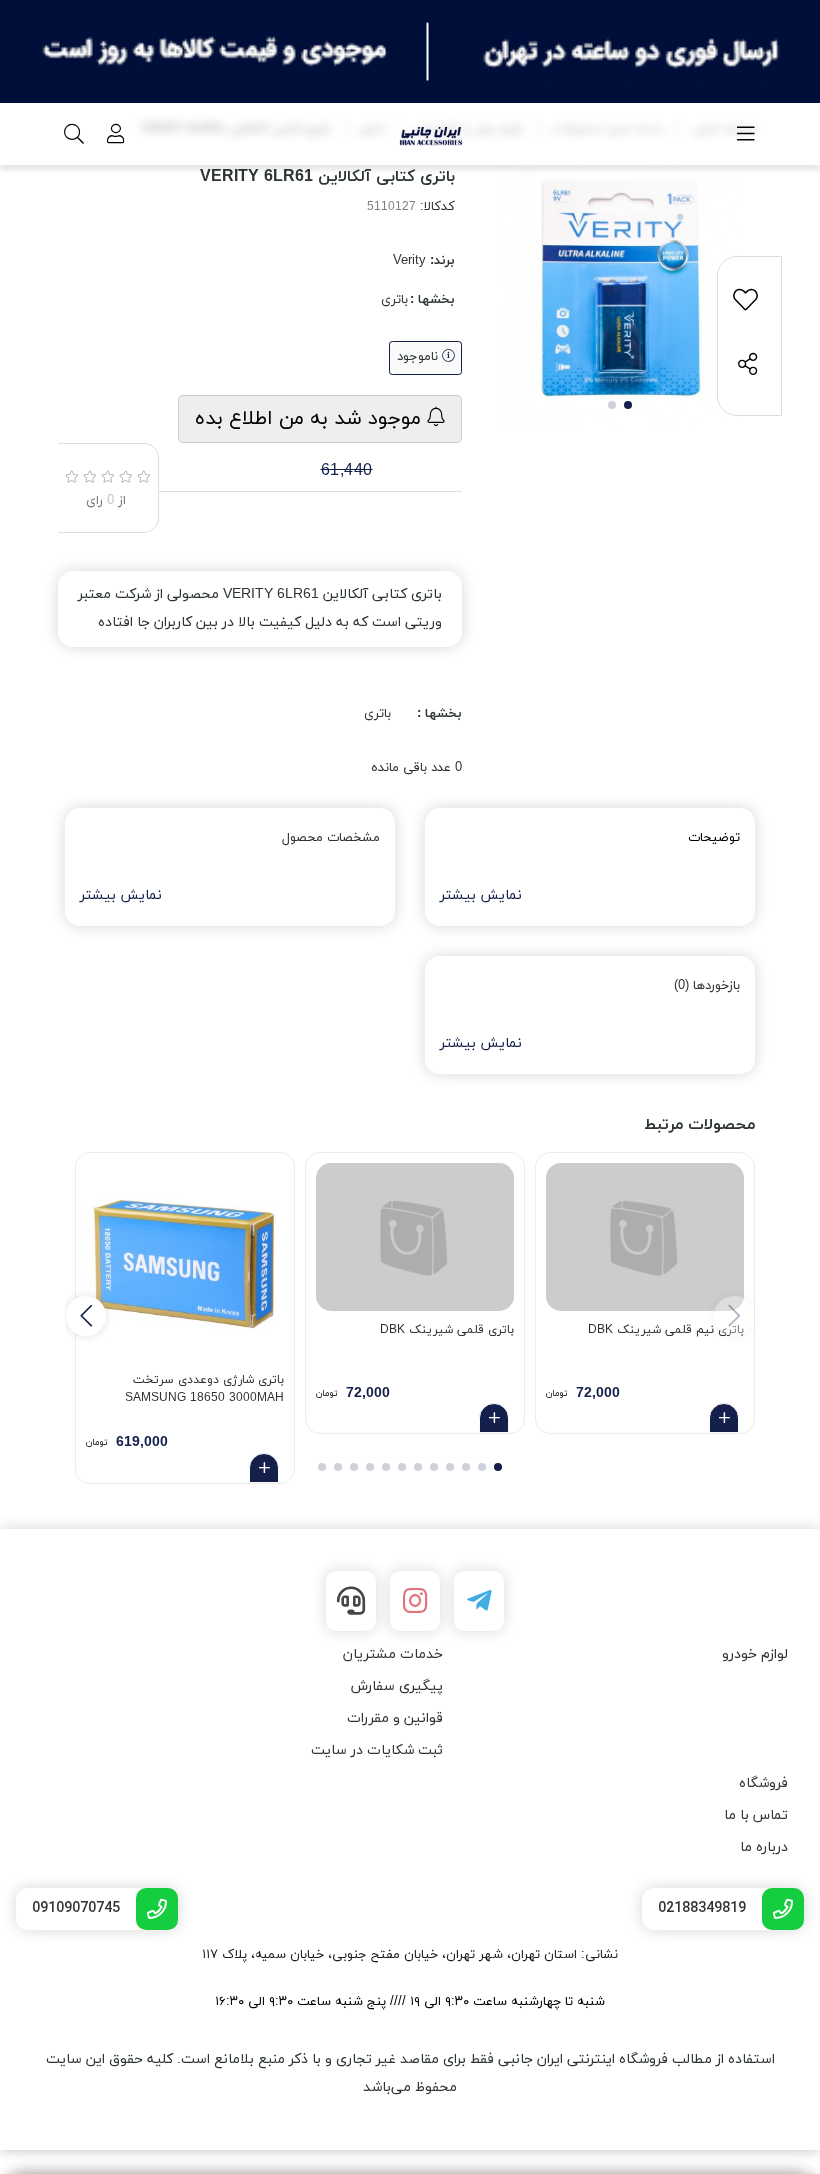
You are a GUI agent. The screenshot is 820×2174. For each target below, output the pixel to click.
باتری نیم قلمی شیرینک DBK (666, 1330)
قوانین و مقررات (395, 1718)
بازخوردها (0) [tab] (707, 986)
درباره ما (764, 1847)
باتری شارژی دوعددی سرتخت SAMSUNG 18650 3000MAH (204, 1389)
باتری (394, 300)
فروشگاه (763, 1783)
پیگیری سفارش (397, 1686)
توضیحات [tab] (714, 838)
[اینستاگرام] (415, 1601)
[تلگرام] (479, 1601)
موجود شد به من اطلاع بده (311, 419)
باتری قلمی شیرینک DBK (447, 1330)
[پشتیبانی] (351, 1601)
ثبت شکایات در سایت (377, 1750)
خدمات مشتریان (393, 1654)
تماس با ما (756, 1815)
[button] (86, 1316)
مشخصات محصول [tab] (331, 838)
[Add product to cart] (724, 1418)
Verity (409, 261)
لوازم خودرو (755, 1654)
